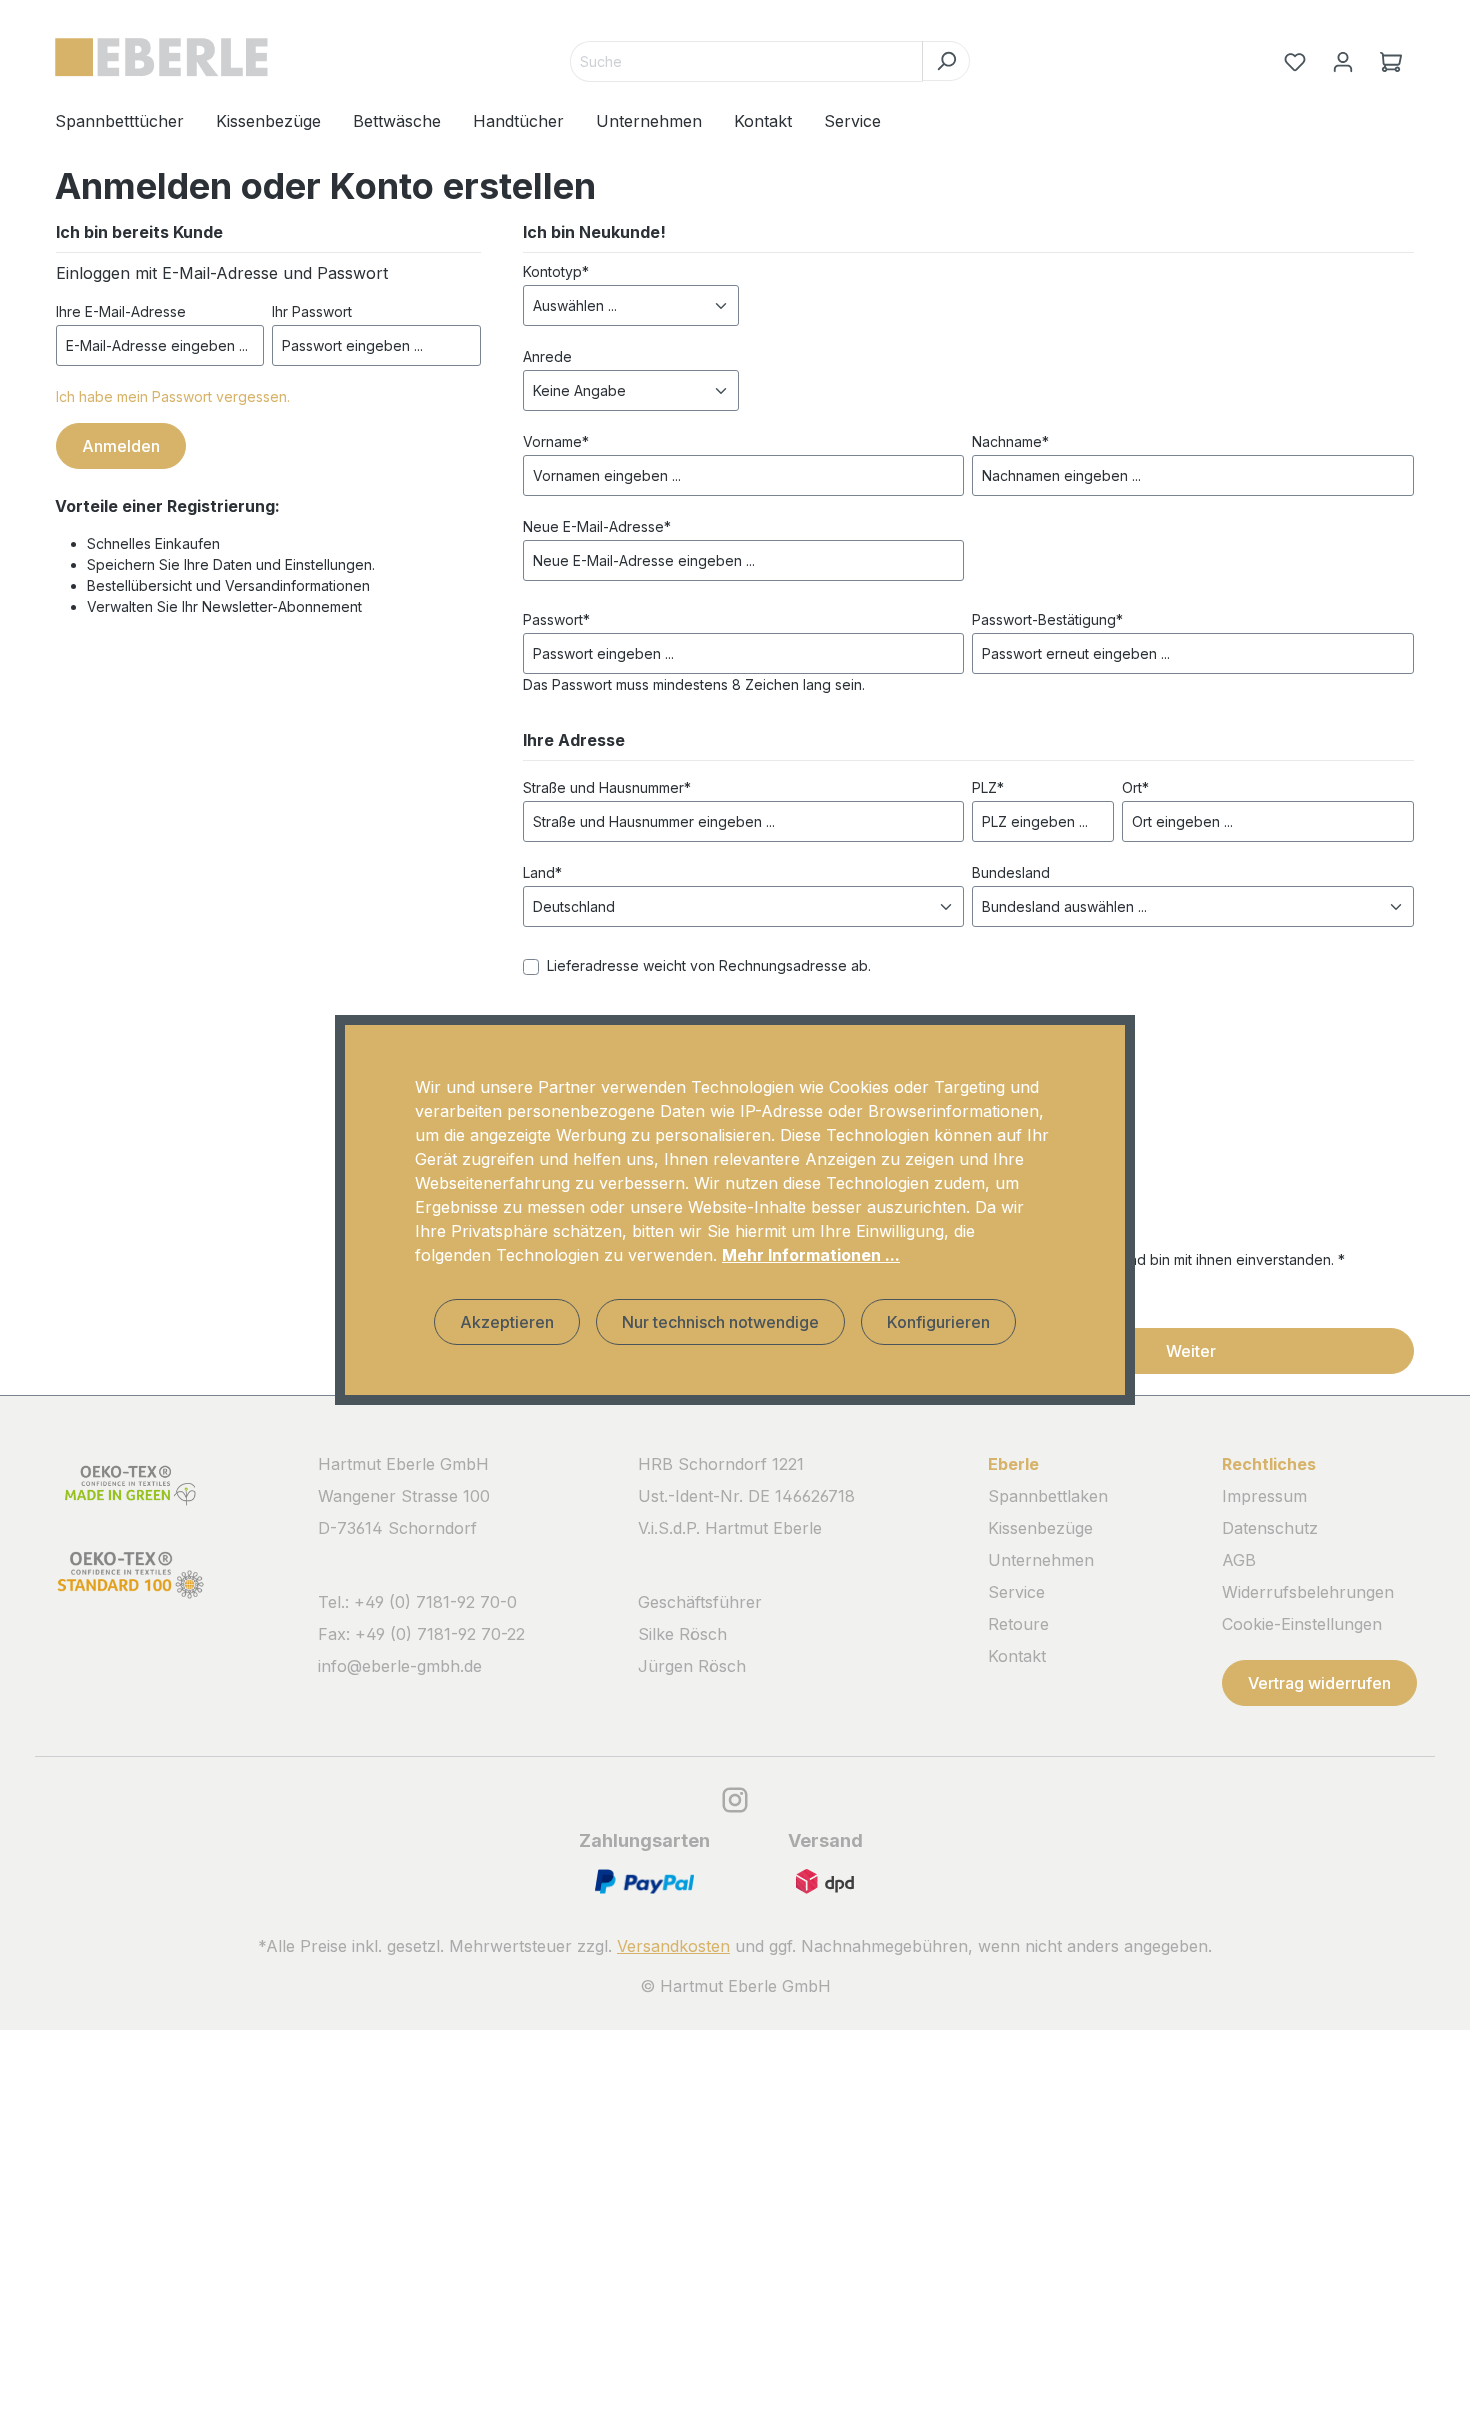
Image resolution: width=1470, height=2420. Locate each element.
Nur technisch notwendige (720, 1322)
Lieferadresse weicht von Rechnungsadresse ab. (709, 965)
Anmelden (121, 446)
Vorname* (556, 441)
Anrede (547, 356)
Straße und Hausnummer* (607, 787)
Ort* (1135, 787)
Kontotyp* (556, 271)
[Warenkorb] (1391, 62)
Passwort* (556, 619)
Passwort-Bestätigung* (1047, 619)
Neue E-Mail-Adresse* (597, 526)
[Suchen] (946, 61)
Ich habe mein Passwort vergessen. (173, 396)
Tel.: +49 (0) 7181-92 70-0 (417, 1602)
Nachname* (1010, 441)
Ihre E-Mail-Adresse (121, 311)
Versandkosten (673, 1946)
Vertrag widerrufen (1319, 1683)
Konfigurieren (938, 1322)
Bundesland (1011, 872)
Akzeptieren (507, 1322)
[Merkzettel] (1295, 62)
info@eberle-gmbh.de (400, 1666)
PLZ (988, 787)
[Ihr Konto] (1343, 62)
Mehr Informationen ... (811, 1255)
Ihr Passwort (312, 311)
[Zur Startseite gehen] (161, 57)
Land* (542, 872)
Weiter (1191, 1351)
